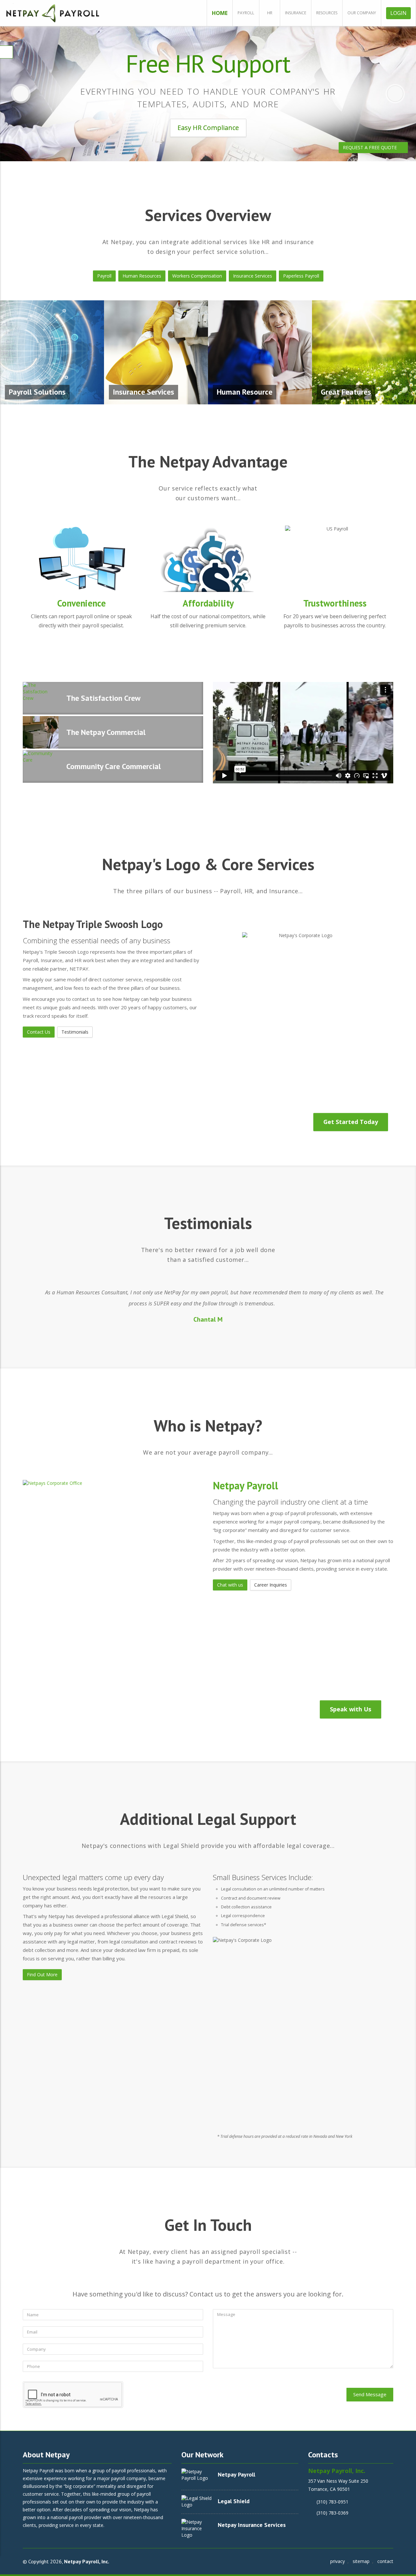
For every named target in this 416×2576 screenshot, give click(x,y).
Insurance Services (253, 276)
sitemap (361, 2561)
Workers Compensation (197, 276)
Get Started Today (351, 1122)
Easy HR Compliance (208, 128)
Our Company (362, 13)
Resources (327, 13)
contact (385, 2561)
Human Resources (142, 276)
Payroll (246, 13)
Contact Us (39, 1032)
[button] (21, 94)
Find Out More (42, 1974)
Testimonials (75, 1032)
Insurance (296, 13)
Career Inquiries (271, 1585)
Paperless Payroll (301, 276)
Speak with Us (351, 1709)
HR (270, 13)
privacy (338, 2561)
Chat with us (230, 1585)
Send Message (370, 2394)
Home (220, 13)
